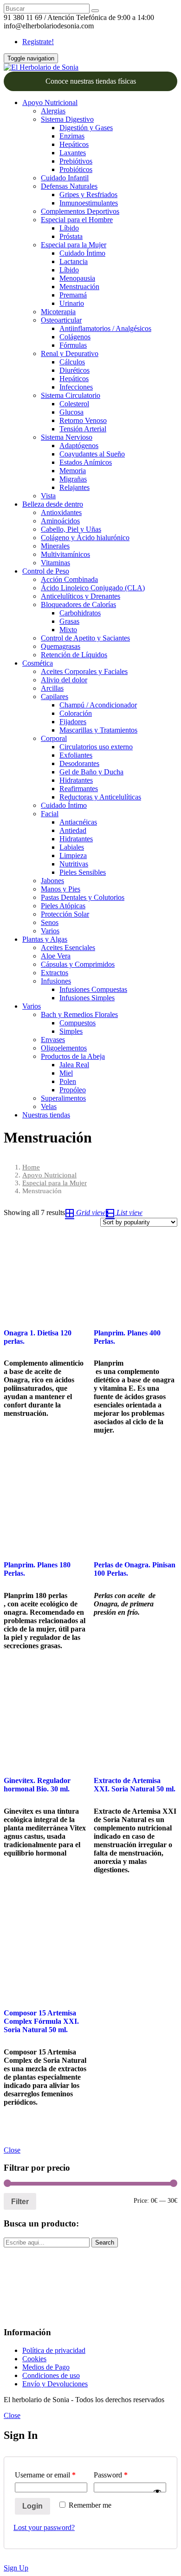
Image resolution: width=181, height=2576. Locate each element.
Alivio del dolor (64, 680)
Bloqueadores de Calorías (78, 604)
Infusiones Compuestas (93, 989)
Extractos (55, 973)
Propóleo (73, 1090)
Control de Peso (46, 571)
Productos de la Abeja (73, 1056)
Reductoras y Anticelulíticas (100, 797)
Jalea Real (74, 1065)
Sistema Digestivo (67, 119)
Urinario (72, 303)
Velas (49, 1106)
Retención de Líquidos (74, 655)
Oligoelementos (64, 1048)
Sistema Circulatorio (71, 395)
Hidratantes (76, 780)
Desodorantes (79, 763)
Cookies (34, 2359)
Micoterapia (58, 312)
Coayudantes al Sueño (92, 454)
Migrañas (73, 479)
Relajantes (74, 487)
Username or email (45, 2475)
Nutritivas (74, 864)
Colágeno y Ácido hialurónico (85, 538)
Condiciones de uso (51, 2375)
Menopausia (77, 278)
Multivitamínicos (65, 554)
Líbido (69, 228)
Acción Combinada (69, 579)
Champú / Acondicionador (98, 705)
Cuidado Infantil (65, 178)
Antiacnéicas (78, 822)
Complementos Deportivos (80, 211)
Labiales (72, 847)
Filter (20, 2201)
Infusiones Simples (87, 998)
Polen (68, 1081)
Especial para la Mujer (74, 245)
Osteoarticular (61, 320)
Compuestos (78, 1023)
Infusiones (56, 981)
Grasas (69, 621)
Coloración (76, 713)
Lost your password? (44, 2527)
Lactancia (74, 261)
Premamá (73, 295)
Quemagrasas (61, 646)
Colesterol (74, 404)
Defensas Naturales (69, 186)
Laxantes (73, 153)
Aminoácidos (60, 521)
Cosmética (38, 663)
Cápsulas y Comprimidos (78, 964)
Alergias (53, 111)
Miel (66, 1073)
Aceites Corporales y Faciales (84, 671)
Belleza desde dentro (53, 504)
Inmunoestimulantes (89, 203)
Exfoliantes (76, 755)
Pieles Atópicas (63, 906)
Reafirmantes (79, 789)
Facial (50, 814)
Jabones (52, 881)
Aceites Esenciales (68, 948)
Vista (48, 496)
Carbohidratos (80, 613)
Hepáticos (74, 144)
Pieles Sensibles (83, 872)
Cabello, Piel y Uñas (71, 529)
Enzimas (72, 136)
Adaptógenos (79, 446)
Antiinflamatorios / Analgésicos (105, 328)
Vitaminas (55, 563)
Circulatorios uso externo (96, 747)
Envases (53, 1040)
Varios (50, 931)
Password (111, 2475)
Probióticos (76, 169)
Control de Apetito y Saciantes (85, 638)
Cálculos (72, 362)
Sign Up (16, 2568)
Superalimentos (63, 1098)
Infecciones (76, 387)
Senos (50, 922)
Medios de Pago (46, 2367)
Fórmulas (73, 345)
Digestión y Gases (86, 128)
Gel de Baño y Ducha (91, 772)
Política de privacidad (54, 2350)
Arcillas (52, 688)
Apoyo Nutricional (50, 102)
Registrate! (38, 42)
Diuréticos (74, 370)
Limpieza (73, 855)
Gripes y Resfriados (88, 195)
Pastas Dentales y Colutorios (83, 897)
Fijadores (73, 722)
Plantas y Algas (45, 939)
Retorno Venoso (83, 420)
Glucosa (71, 412)
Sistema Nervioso (67, 437)
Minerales (55, 546)
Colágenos (75, 337)
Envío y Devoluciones (55, 2384)
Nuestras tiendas (46, 1115)
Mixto (68, 630)
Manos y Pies (61, 889)
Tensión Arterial (83, 429)
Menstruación (79, 287)
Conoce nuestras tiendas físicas (91, 81)
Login (32, 2506)
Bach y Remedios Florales (79, 1014)
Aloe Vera (56, 956)
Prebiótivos (76, 161)
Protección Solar (65, 914)
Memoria (73, 471)
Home (31, 1167)
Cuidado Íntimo (82, 253)
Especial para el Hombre (77, 220)
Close (12, 2150)
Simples (71, 1031)
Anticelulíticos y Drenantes (81, 596)
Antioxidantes (61, 512)
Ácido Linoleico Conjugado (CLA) (93, 588)
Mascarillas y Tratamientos (98, 730)
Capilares (55, 697)
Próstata (71, 236)
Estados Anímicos (86, 462)
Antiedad (73, 830)
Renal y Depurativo (70, 353)
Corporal (54, 738)
